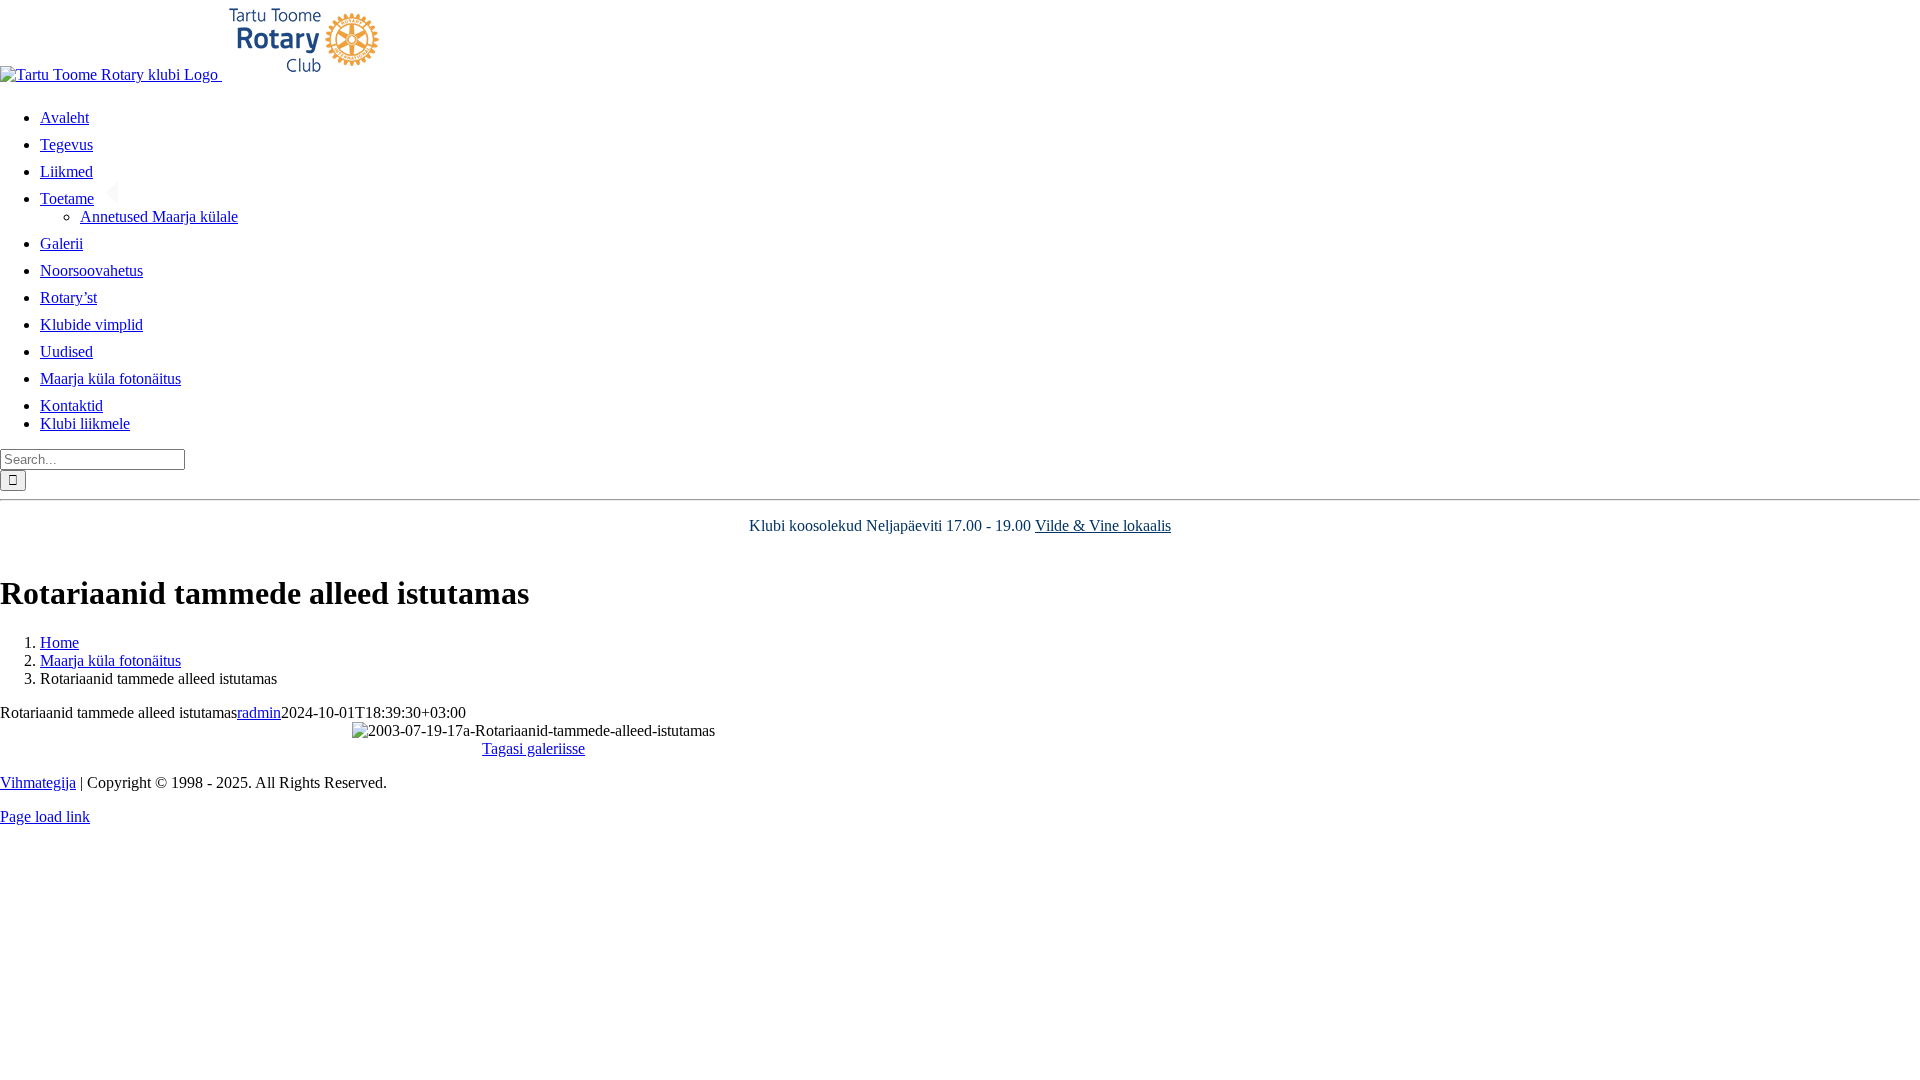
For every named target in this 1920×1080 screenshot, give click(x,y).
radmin (259, 712)
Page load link (45, 816)
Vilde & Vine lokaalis (1103, 525)
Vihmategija (38, 782)
